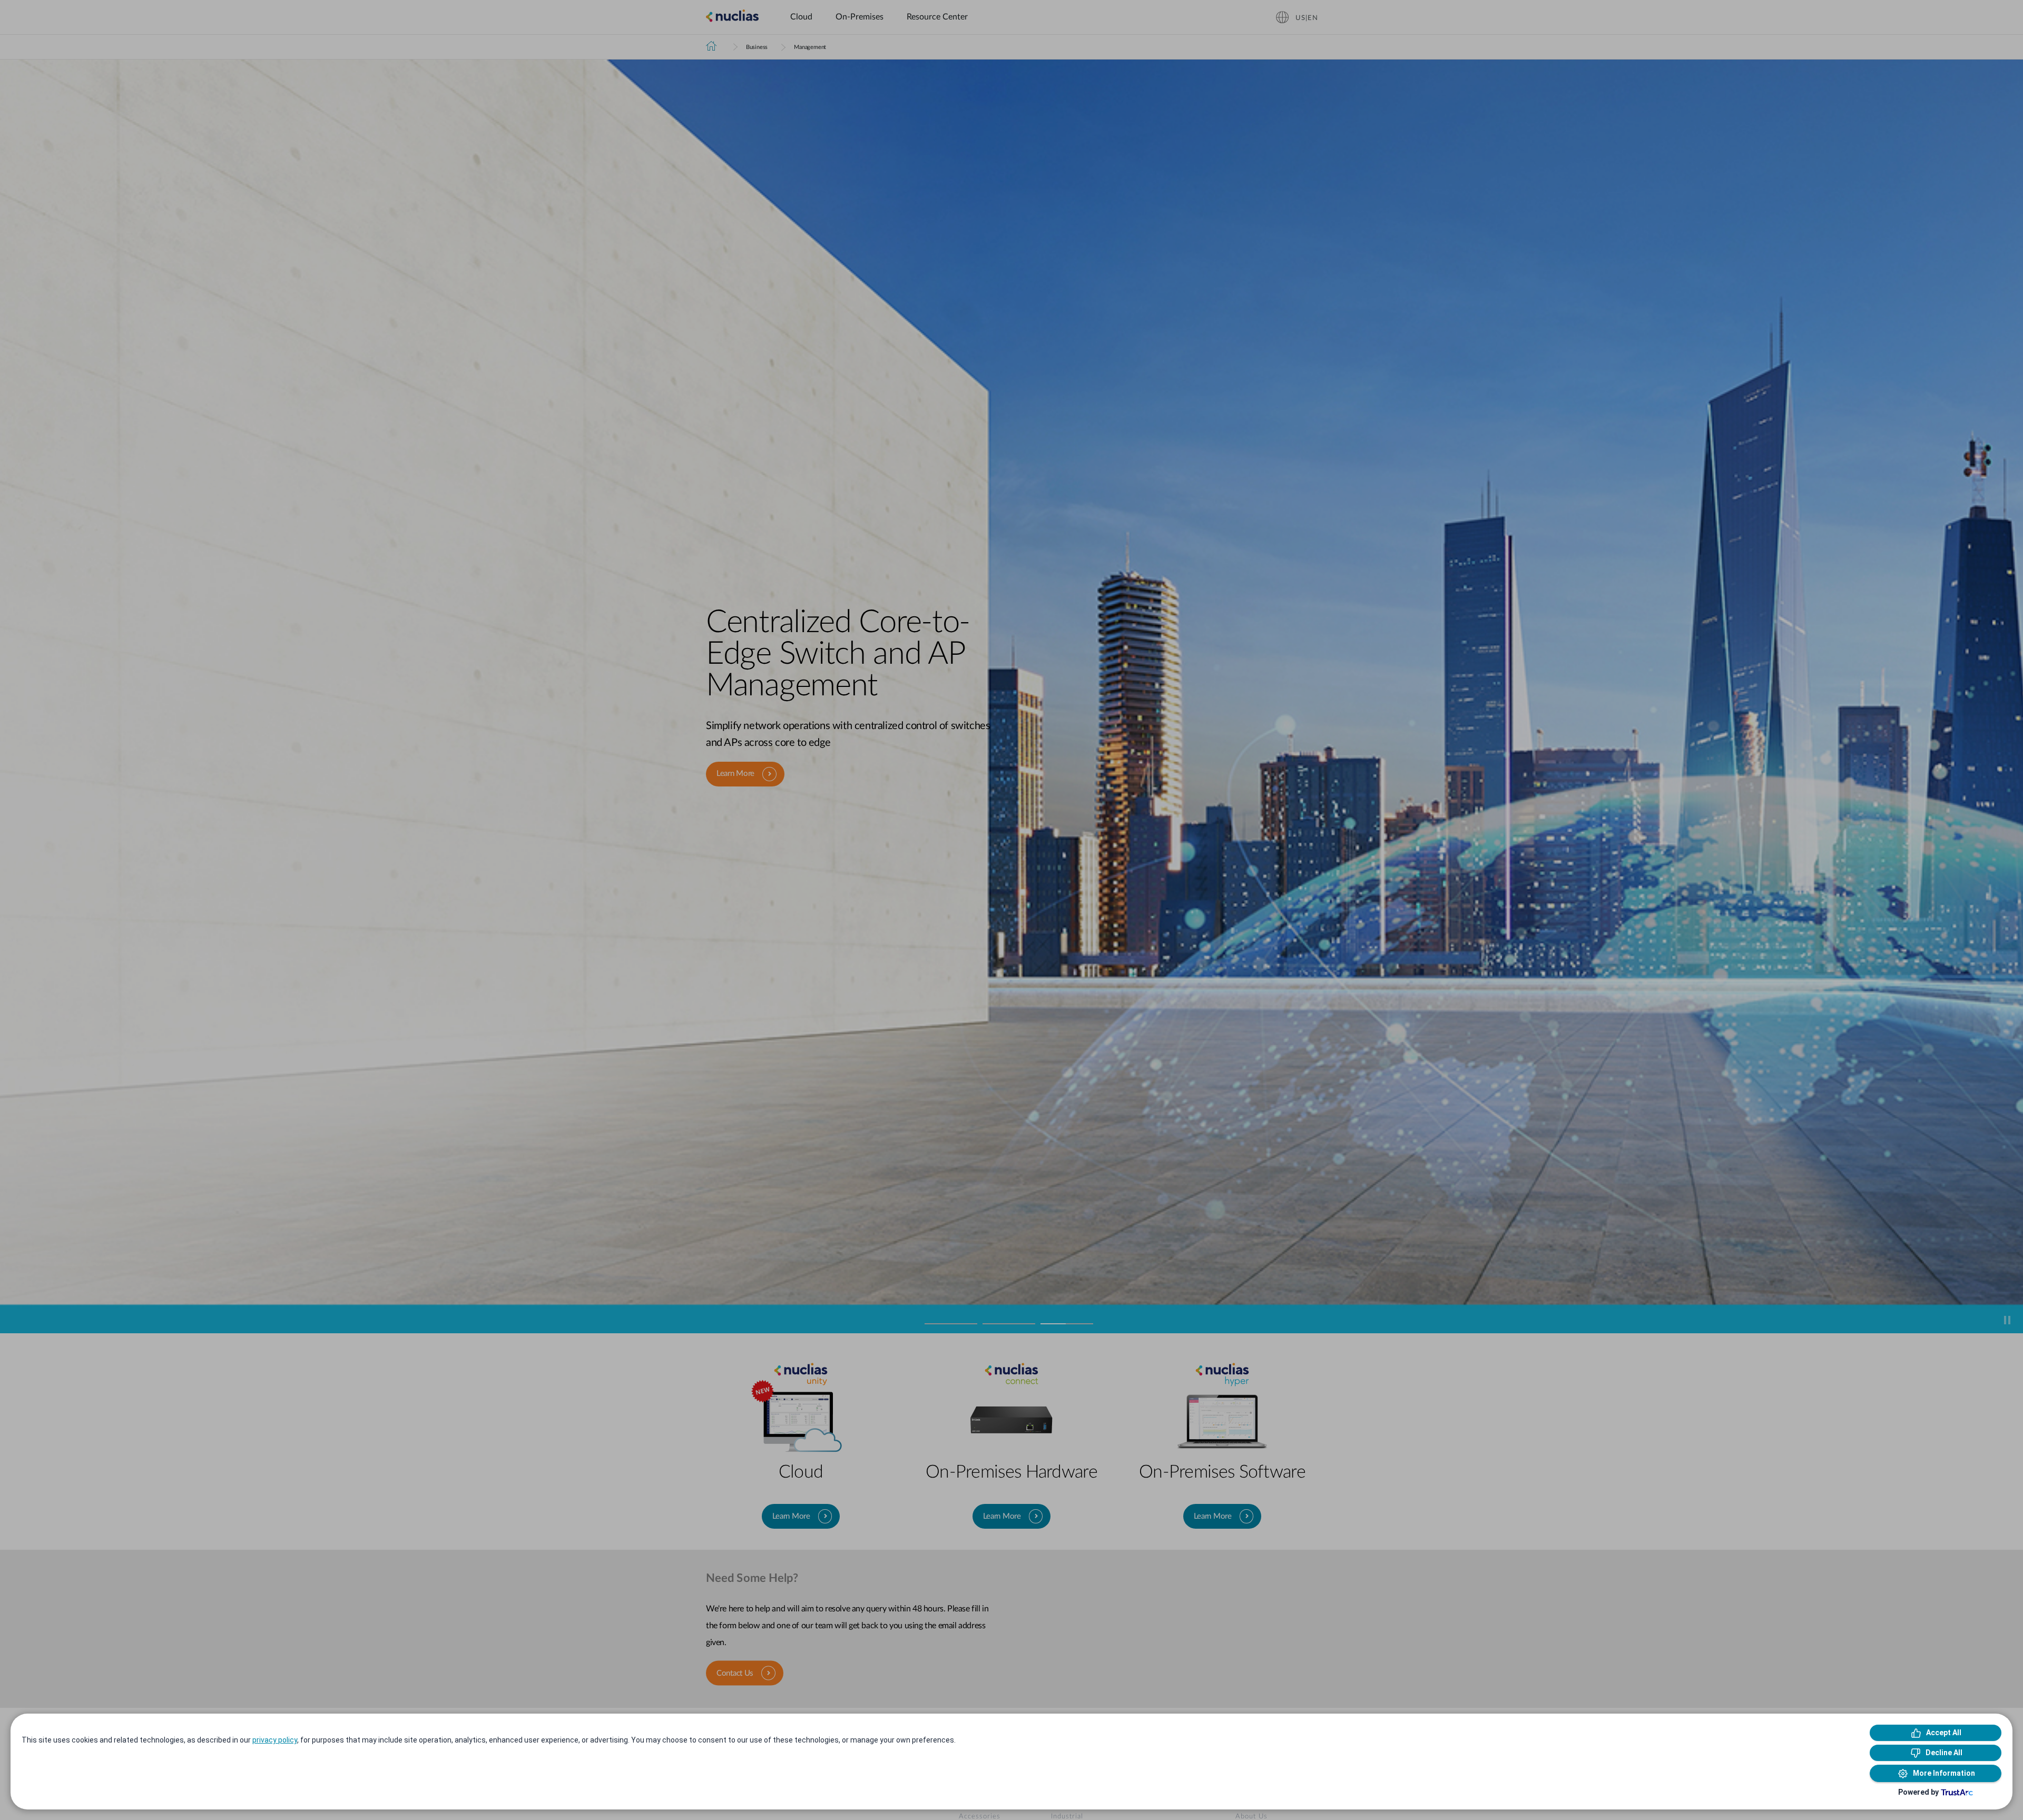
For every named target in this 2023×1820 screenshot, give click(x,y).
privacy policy (275, 1740)
